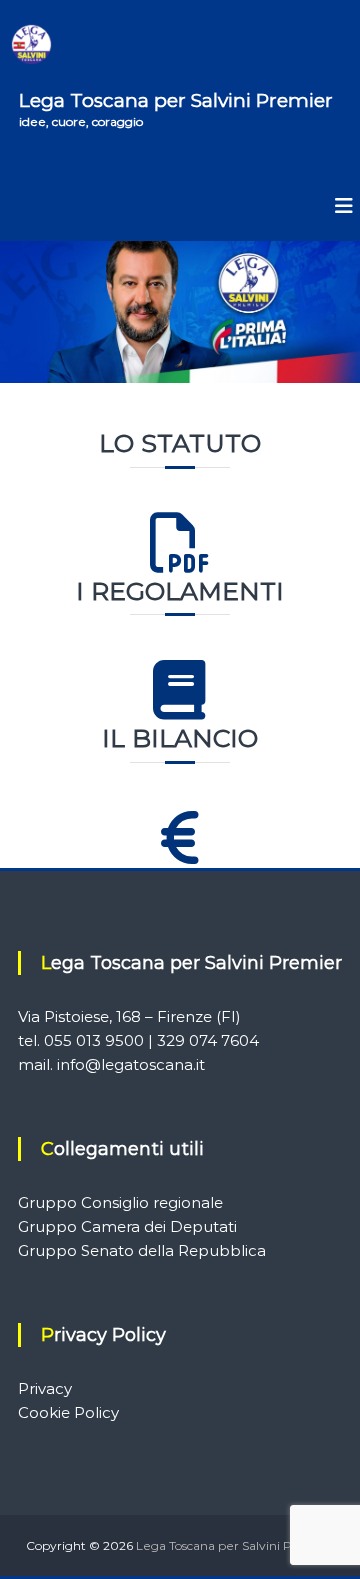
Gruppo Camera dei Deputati (127, 1226)
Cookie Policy (68, 1412)
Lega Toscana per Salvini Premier (176, 100)
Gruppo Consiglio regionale (120, 1202)
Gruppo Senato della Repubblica (142, 1250)
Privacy (45, 1388)
